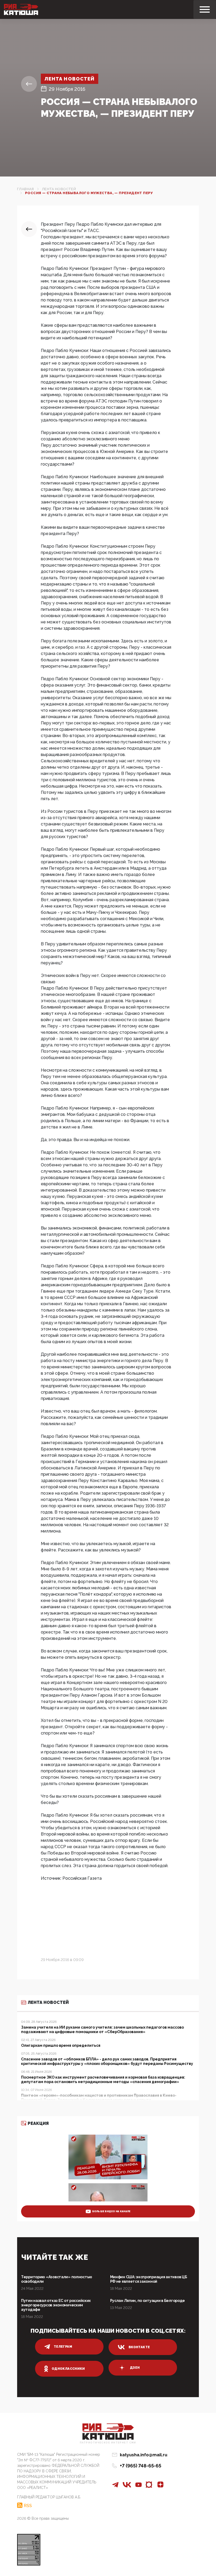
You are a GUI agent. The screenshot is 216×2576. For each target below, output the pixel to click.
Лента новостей (70, 79)
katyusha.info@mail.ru (144, 2455)
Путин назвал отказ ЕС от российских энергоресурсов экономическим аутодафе (56, 2305)
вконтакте (139, 2347)
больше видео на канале (111, 2211)
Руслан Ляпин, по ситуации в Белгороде (148, 2301)
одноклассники (68, 2369)
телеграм (63, 2347)
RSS (28, 2506)
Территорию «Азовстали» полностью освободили (57, 2279)
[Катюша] (21, 9)
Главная (26, 189)
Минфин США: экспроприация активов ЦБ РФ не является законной (149, 2279)
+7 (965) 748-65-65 (141, 2466)
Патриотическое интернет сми (108, 2443)
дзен (135, 2368)
